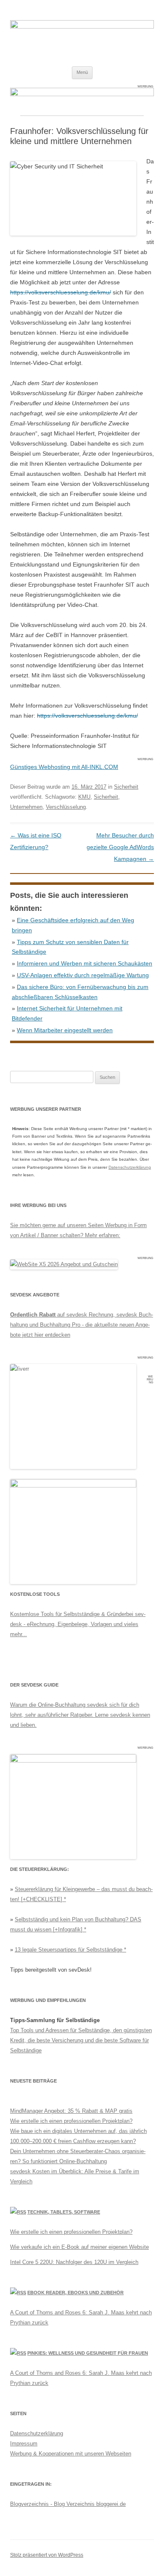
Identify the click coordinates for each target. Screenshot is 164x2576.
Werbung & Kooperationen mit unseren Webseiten (71, 2454)
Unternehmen (26, 807)
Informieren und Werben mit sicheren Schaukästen (85, 963)
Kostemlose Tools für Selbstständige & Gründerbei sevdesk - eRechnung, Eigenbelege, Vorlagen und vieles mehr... (78, 1624)
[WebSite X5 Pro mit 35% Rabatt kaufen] (64, 1264)
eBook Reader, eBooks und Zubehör (75, 2293)
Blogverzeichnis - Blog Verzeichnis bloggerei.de (68, 2504)
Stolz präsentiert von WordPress (47, 2555)
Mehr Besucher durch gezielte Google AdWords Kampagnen (120, 847)
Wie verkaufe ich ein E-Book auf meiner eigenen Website (79, 2247)
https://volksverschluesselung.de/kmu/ (61, 292)
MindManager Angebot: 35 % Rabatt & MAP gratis (71, 2111)
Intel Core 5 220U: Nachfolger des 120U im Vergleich (74, 2262)
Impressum (24, 2444)
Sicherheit (126, 787)
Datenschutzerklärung (130, 1167)
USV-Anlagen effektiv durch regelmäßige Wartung (83, 975)
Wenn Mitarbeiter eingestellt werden (65, 1030)
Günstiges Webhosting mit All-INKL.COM (64, 767)
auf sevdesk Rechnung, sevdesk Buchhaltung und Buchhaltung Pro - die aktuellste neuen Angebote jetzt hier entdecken (82, 1325)
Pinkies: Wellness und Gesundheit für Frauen (88, 2353)
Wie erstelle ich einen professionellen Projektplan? (71, 2121)
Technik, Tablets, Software (64, 2212)
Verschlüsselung (66, 807)
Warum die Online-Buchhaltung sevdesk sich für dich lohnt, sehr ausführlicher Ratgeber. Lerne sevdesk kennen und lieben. (80, 1715)
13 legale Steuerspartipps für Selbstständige (69, 1950)
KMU (84, 797)
